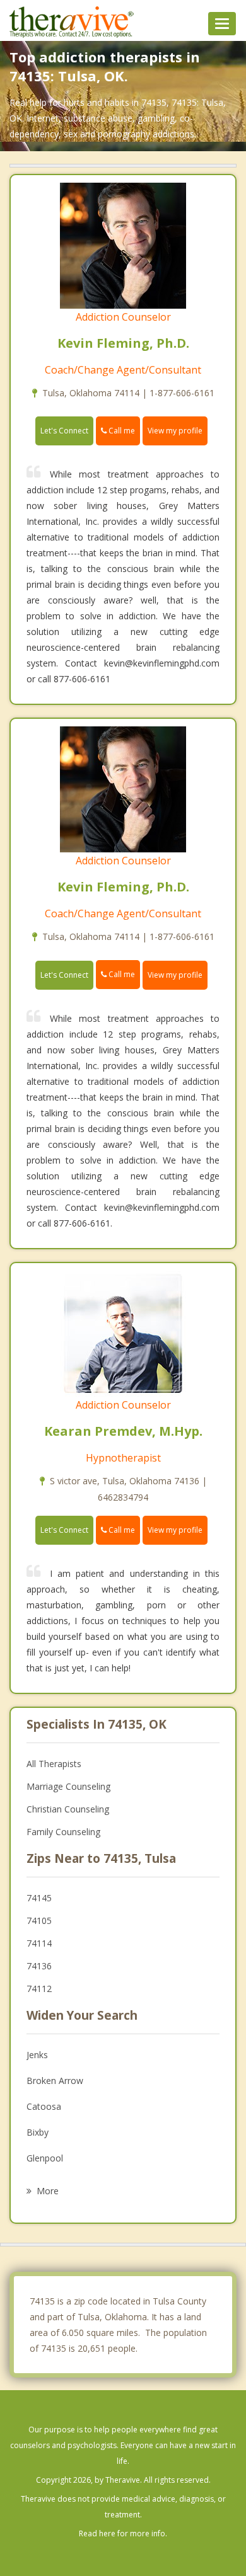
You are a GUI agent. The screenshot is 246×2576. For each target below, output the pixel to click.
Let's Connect (64, 431)
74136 (39, 1966)
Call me (121, 431)
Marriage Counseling (68, 1786)
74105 (39, 1921)
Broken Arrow (55, 2081)
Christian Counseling (68, 1809)
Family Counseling (63, 1832)
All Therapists (54, 1764)
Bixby (38, 2132)
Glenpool (45, 2158)
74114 (39, 1943)
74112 (39, 1989)
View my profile (175, 431)
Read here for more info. (123, 2533)
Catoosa (44, 2106)
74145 (39, 1898)
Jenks (37, 2055)
